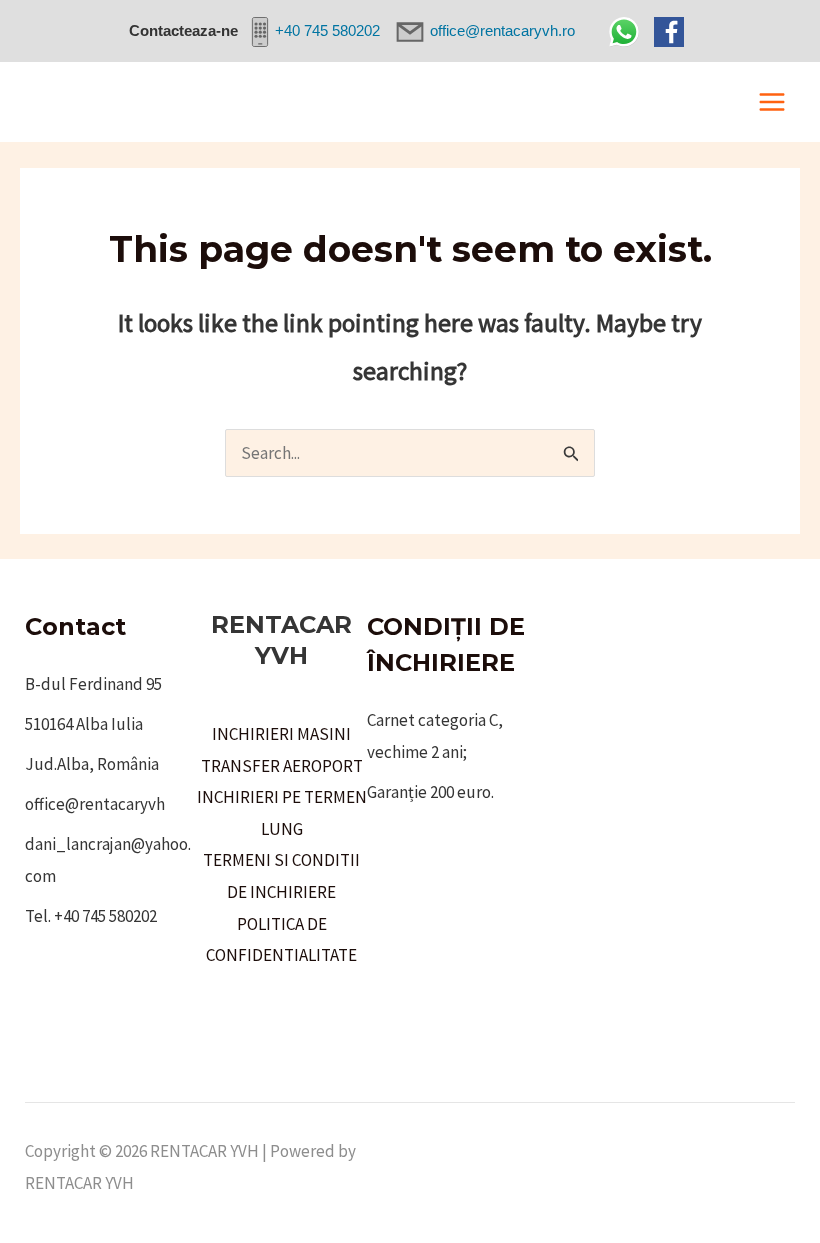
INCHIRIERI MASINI (281, 734)
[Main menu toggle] (773, 102)
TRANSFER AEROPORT (282, 766)
